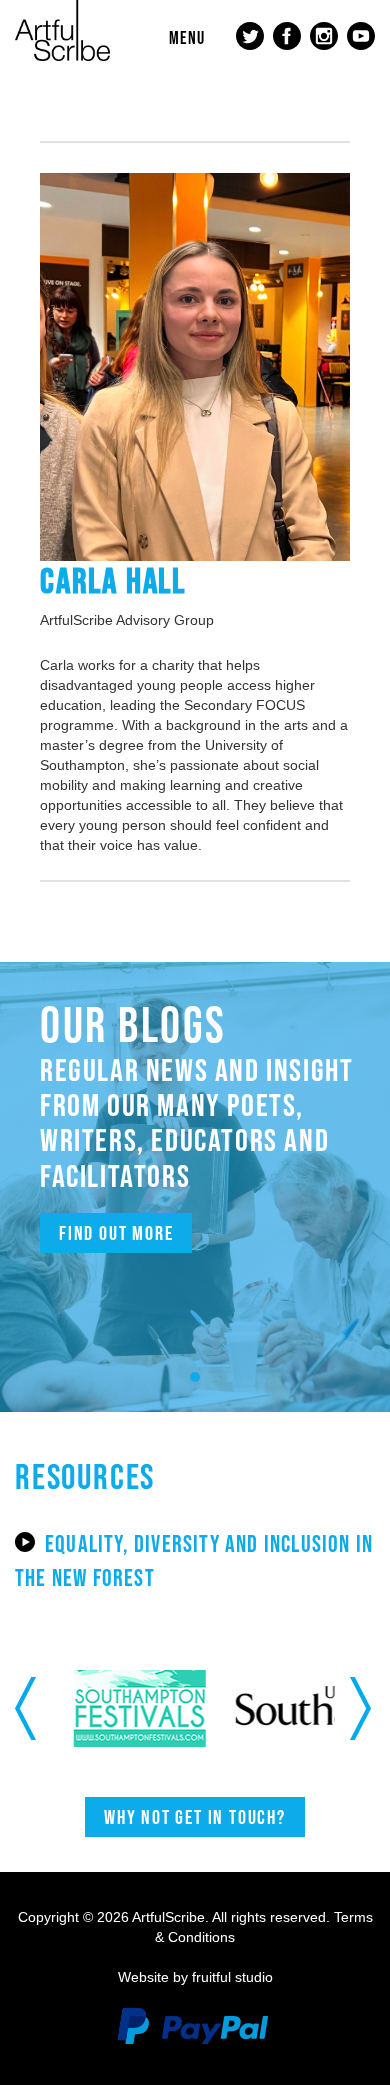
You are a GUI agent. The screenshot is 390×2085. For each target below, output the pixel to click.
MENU (187, 38)
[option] (136, 1708)
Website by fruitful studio (195, 1977)
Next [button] (362, 1708)
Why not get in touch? (195, 1817)
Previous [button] (27, 1708)
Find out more (116, 1233)
